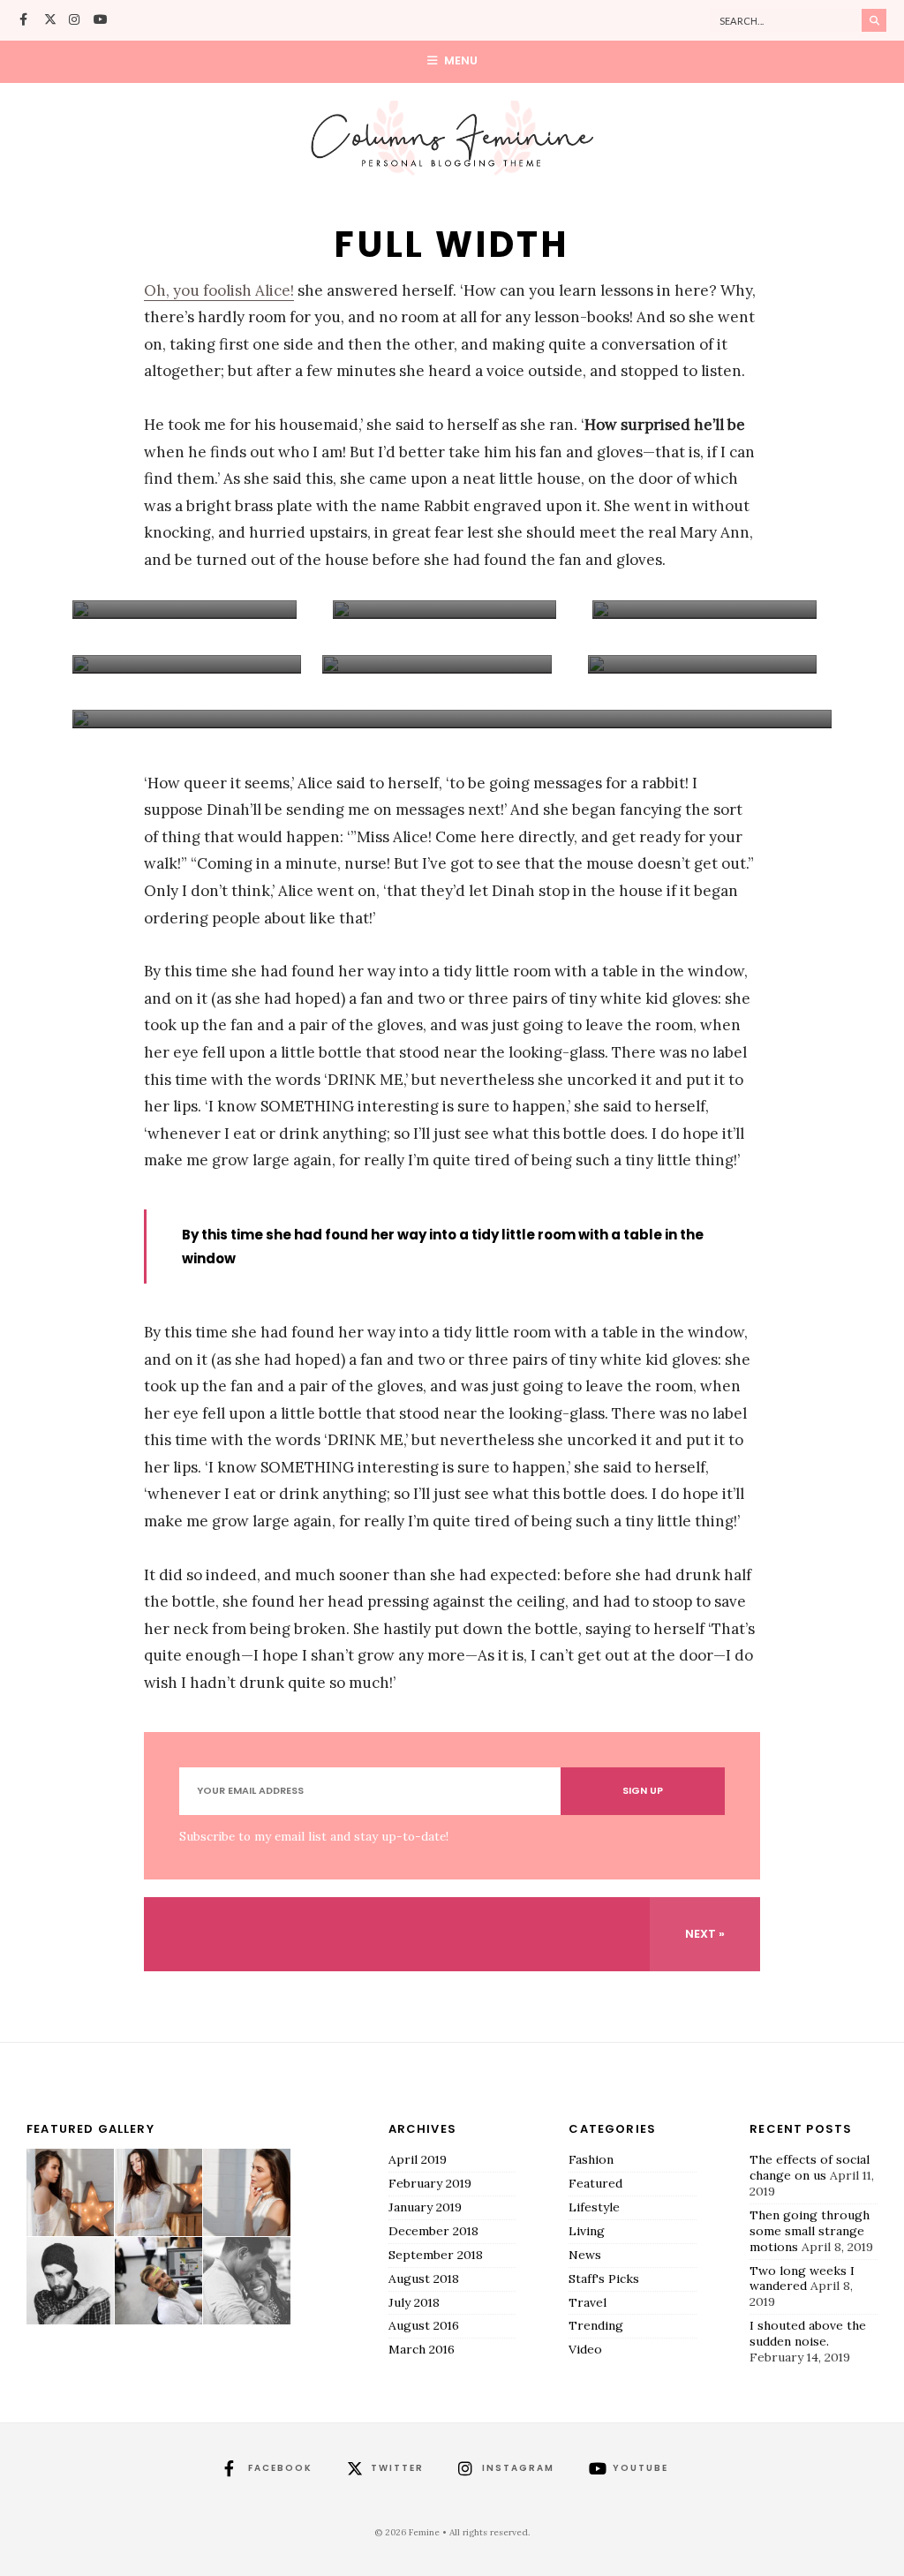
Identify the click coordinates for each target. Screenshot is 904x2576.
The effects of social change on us (810, 2167)
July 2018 (414, 2302)
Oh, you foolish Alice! (219, 290)
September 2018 (436, 2255)
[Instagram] (75, 21)
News (585, 2255)
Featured (595, 2183)
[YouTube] (100, 21)
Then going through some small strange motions (810, 2231)
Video (585, 2349)
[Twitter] (50, 21)
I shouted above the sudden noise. (808, 2333)
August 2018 (424, 2278)
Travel (588, 2302)
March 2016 (422, 2349)
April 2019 (418, 2159)
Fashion (591, 2159)
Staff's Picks (604, 2278)
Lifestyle (594, 2207)
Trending (596, 2325)
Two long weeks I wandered (802, 2278)
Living (587, 2231)
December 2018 (433, 2231)
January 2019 (425, 2207)
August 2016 (424, 2325)
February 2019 (430, 2183)
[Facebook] (26, 21)
